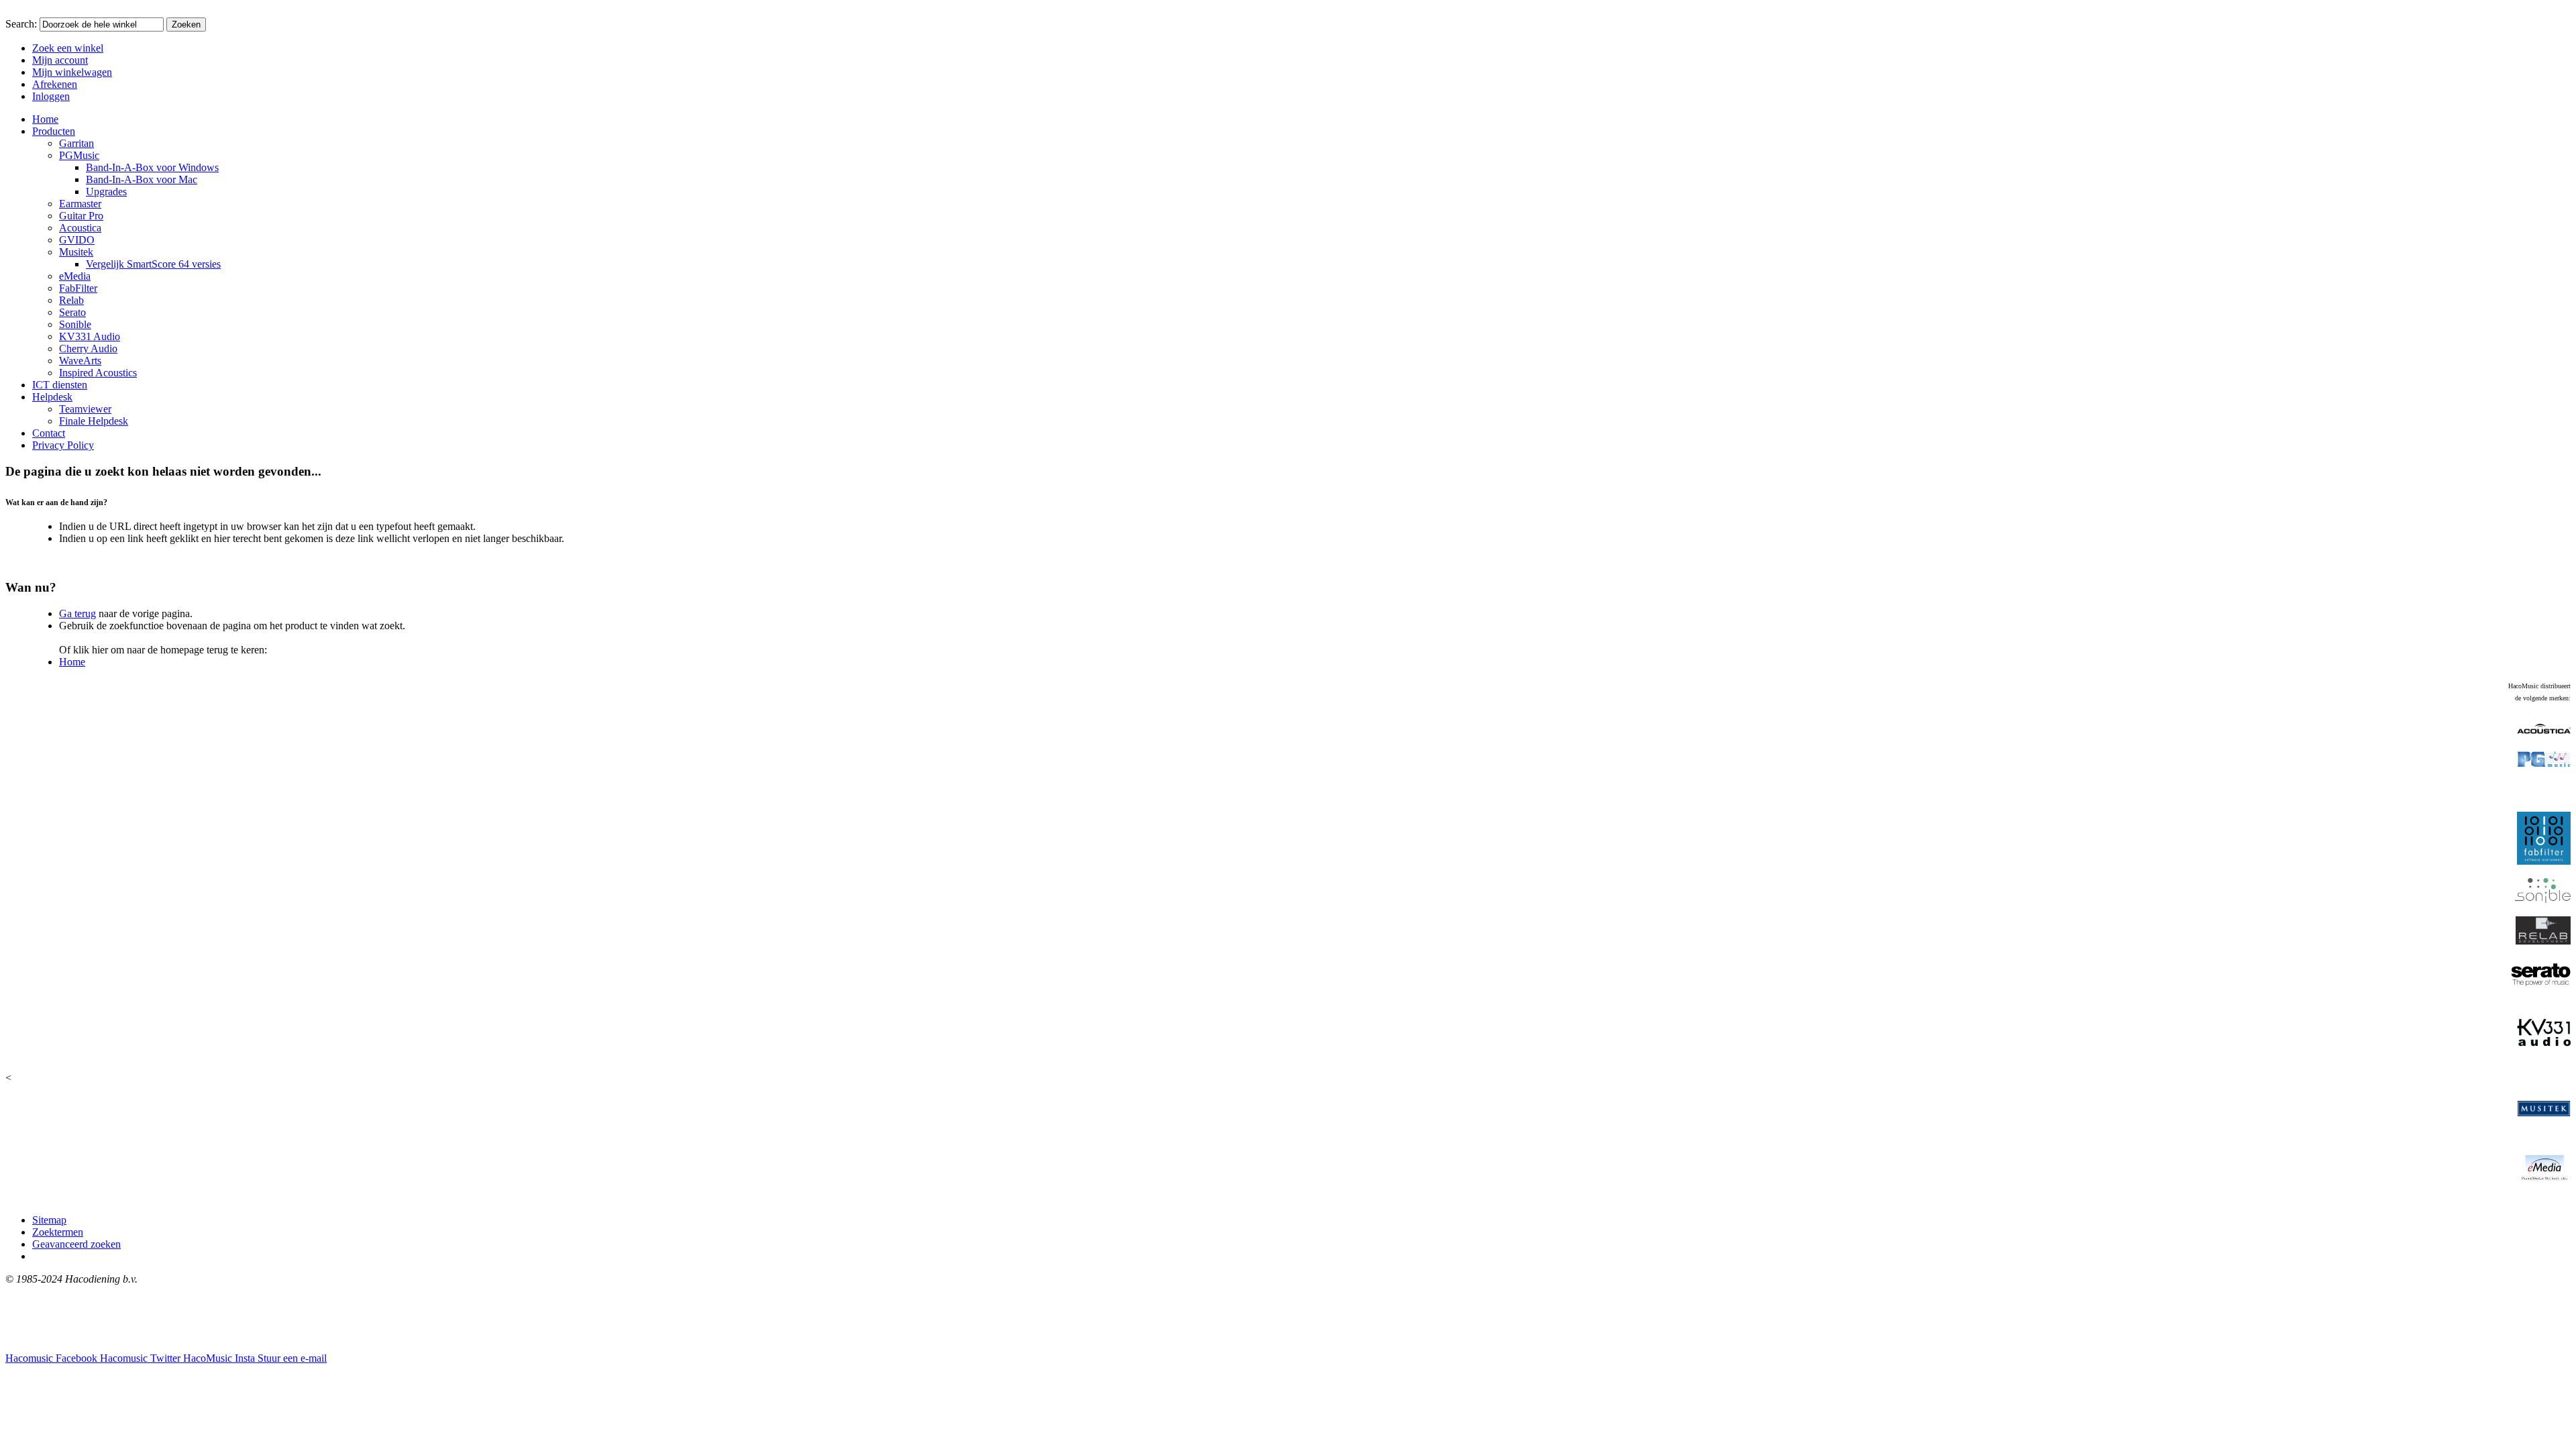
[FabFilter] (2544, 861)
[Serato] (2541, 988)
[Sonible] (2543, 899)
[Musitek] (2544, 1119)
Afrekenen (55, 84)
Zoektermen (58, 1232)
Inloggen (51, 96)
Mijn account (60, 60)
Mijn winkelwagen (72, 72)
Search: (21, 24)
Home (72, 662)
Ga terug (77, 613)
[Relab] (2543, 941)
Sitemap (49, 1220)
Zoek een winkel (68, 48)
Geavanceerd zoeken (76, 1244)
